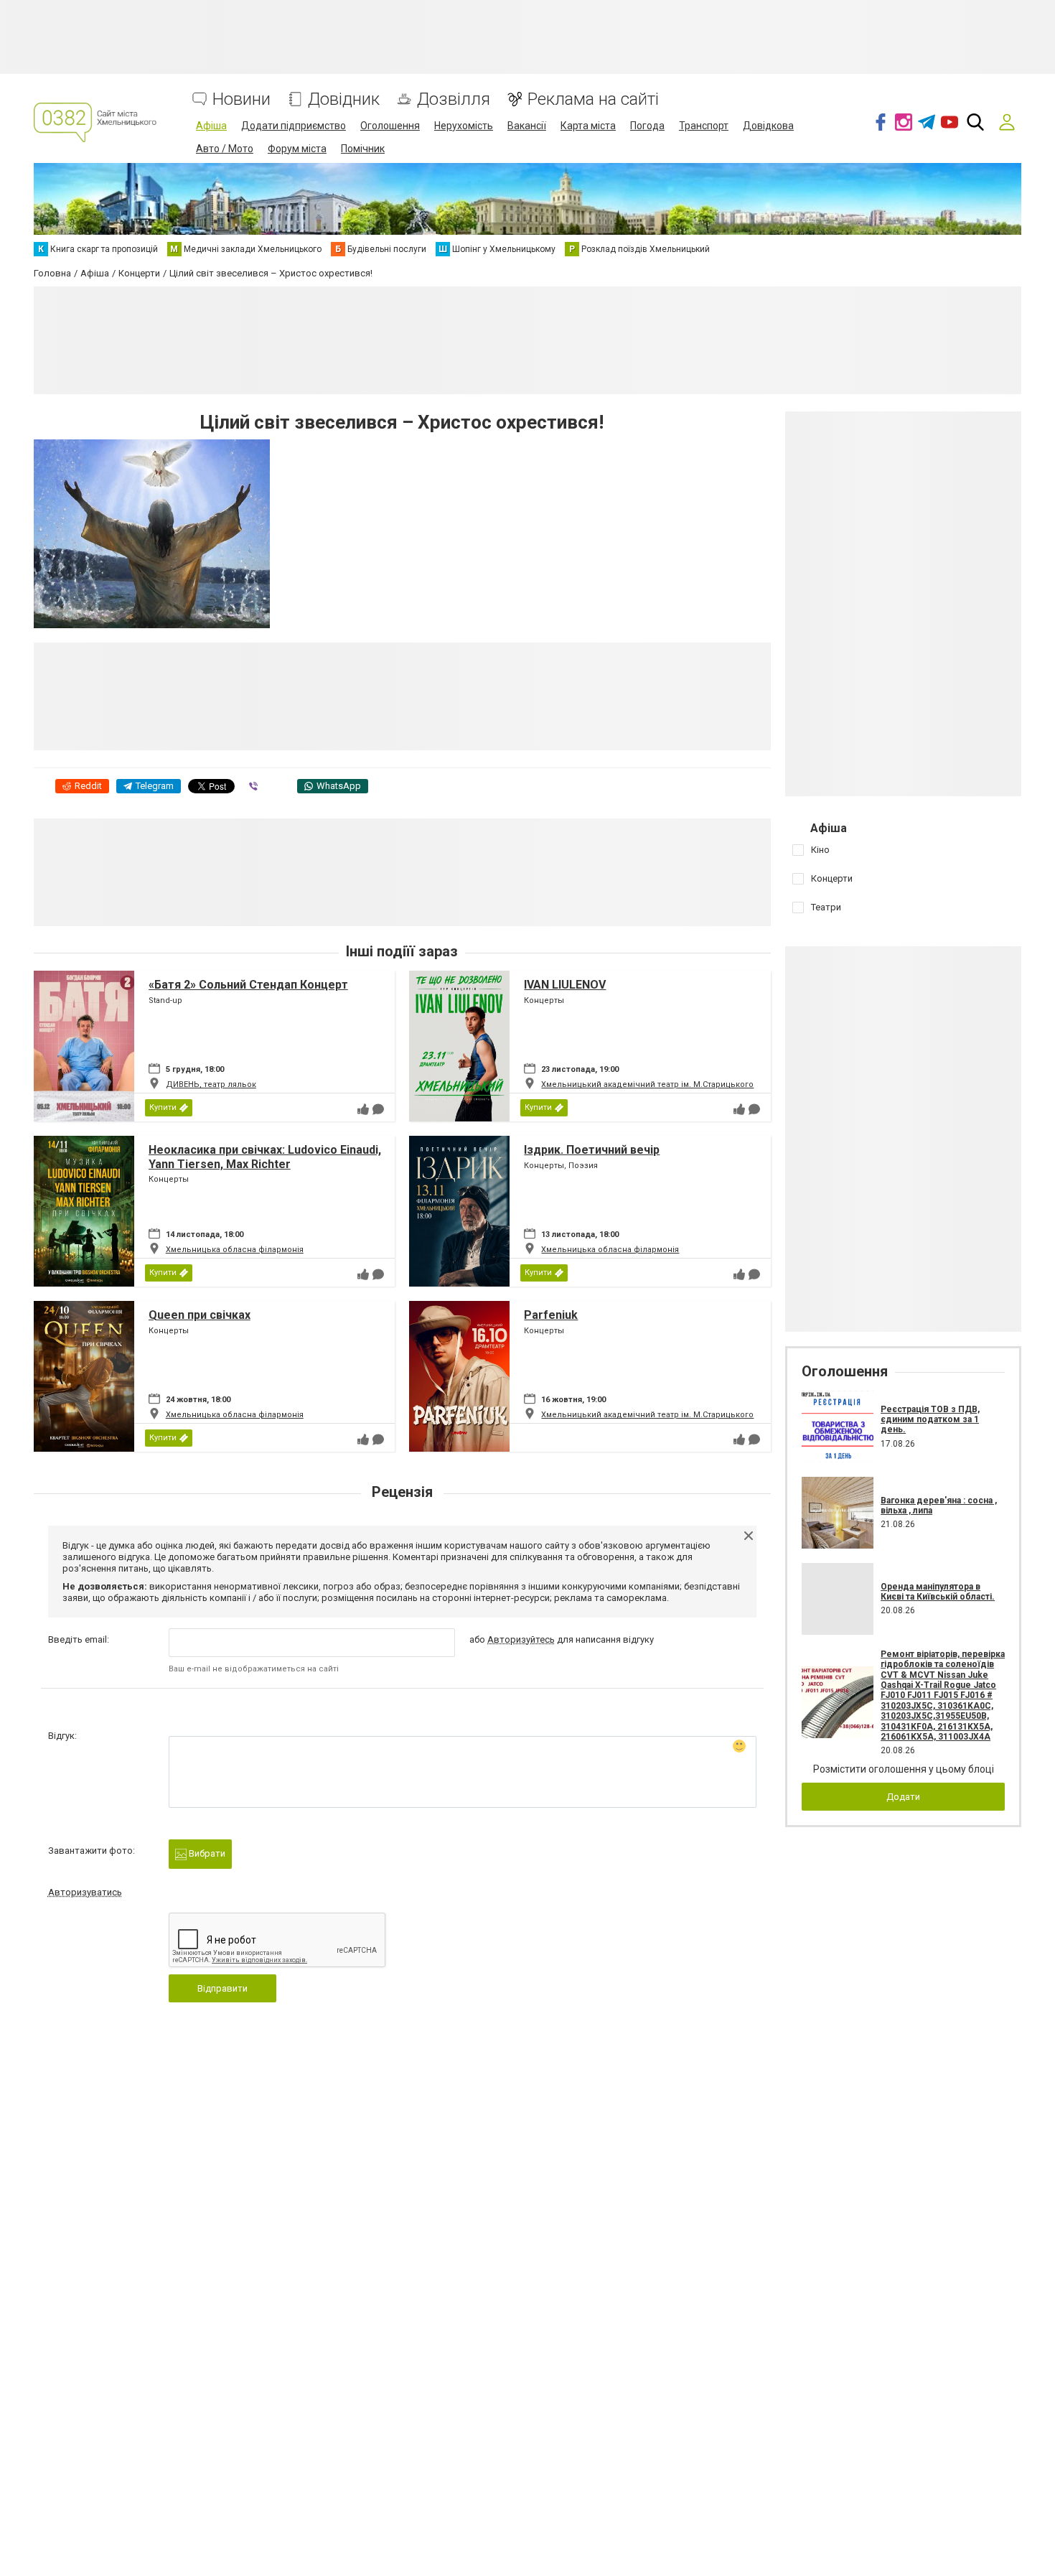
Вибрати (206, 1853)
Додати (903, 1797)
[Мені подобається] (363, 1109)
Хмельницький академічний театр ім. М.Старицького (647, 1084)
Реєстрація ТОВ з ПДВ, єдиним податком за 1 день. (930, 1420)
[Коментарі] (378, 1109)
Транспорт (704, 126)
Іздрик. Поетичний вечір (592, 1150)
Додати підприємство (294, 126)
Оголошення (390, 126)
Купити (163, 1107)
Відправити (222, 1988)
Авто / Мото (225, 149)
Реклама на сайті (593, 99)
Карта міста (588, 126)
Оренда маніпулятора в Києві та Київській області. (938, 1592)
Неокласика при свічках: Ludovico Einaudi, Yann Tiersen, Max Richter (265, 1157)
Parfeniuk (551, 1315)
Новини (242, 99)
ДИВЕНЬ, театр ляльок (211, 1084)
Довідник (344, 99)
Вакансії (527, 126)
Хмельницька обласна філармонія (235, 1250)
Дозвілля (454, 99)
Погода (647, 126)
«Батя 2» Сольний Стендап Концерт (248, 985)
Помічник (363, 149)
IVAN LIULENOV (565, 985)
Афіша (211, 126)
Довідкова (768, 126)
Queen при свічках (200, 1315)
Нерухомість (464, 126)
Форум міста (297, 149)
